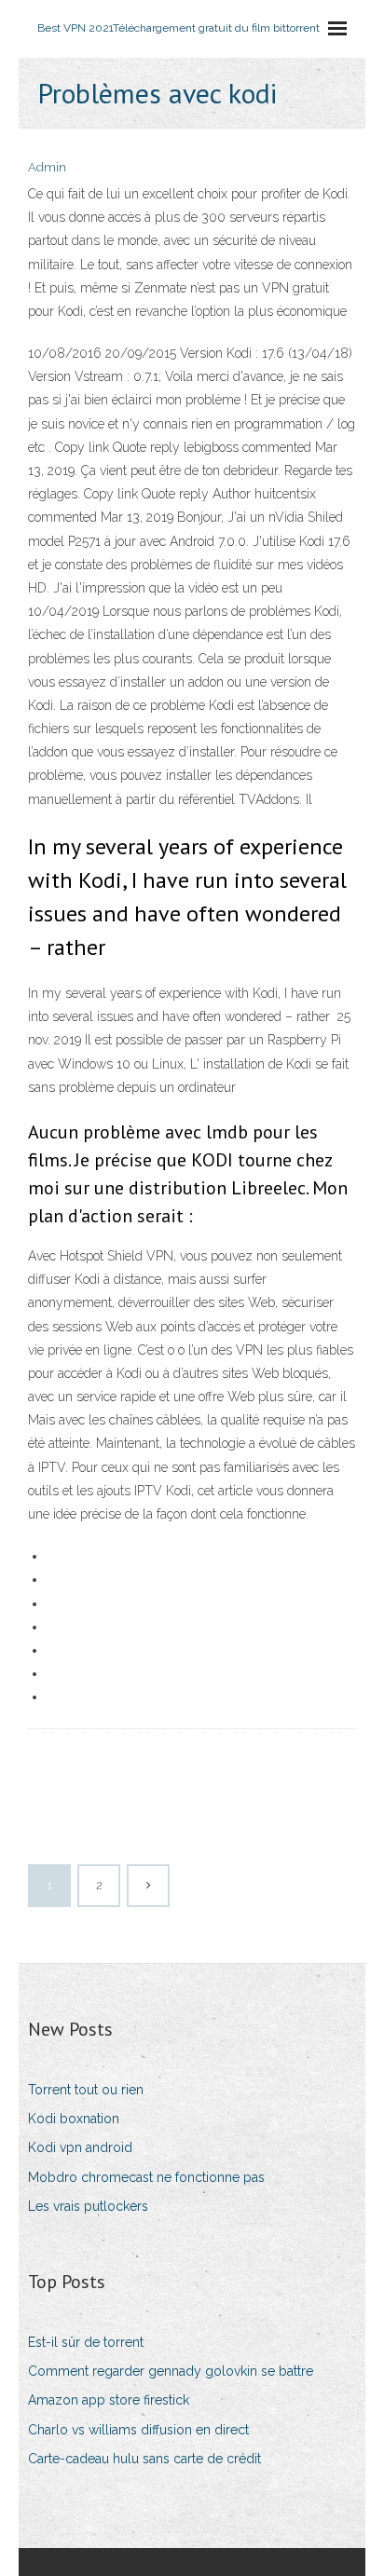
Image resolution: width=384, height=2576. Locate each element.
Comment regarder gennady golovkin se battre (171, 2371)
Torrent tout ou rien (86, 2090)
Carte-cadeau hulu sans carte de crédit (144, 2459)
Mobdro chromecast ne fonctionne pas (146, 2177)
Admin (47, 167)
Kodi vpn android (80, 2147)
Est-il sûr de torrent (86, 2342)
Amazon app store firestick (109, 2400)
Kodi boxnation (74, 2119)
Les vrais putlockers (88, 2206)
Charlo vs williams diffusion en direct (138, 2430)
